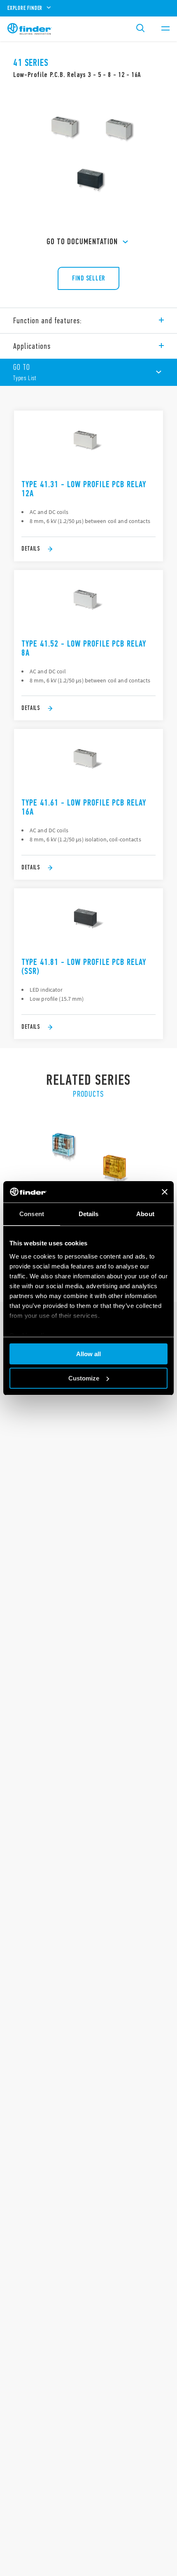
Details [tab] (89, 1214)
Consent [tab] (32, 1214)
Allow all (88, 1354)
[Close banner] (165, 1192)
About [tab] (145, 1214)
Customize (84, 1378)
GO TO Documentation (82, 242)
